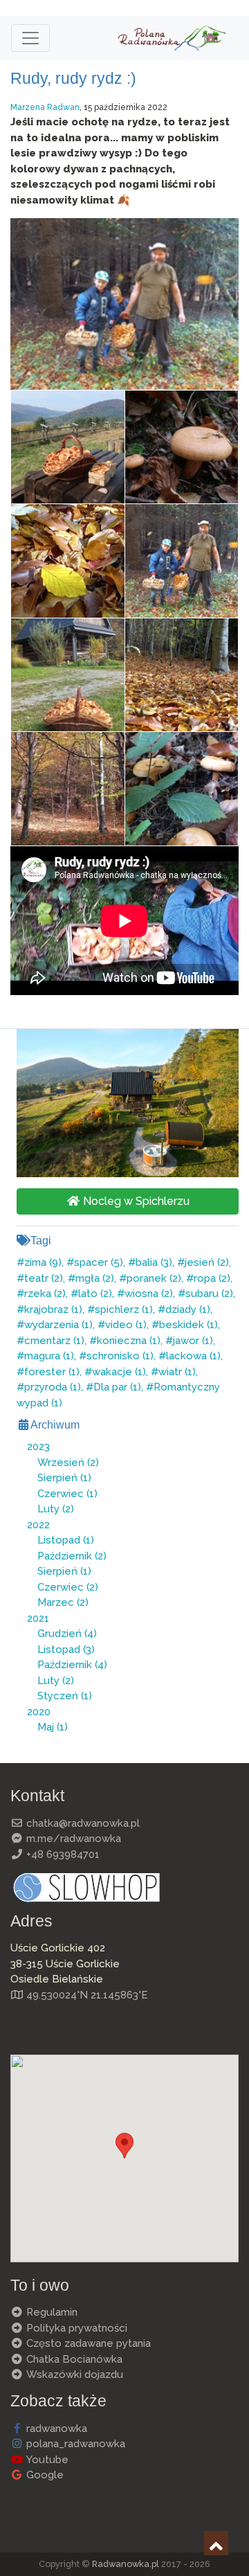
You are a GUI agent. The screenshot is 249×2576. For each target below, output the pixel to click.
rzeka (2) (45, 1294)
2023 (38, 1447)
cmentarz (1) (54, 1341)
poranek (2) (154, 1278)
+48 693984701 (62, 1854)
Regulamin (50, 2312)
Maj (53, 1727)
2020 (39, 1712)
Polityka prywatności (75, 2328)
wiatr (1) (177, 1372)
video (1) (126, 1325)
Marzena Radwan (45, 107)
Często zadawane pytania (87, 2343)
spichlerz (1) (124, 1309)
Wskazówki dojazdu (73, 2374)
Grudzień (67, 1634)
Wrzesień (68, 1463)
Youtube (46, 2460)
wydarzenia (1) (58, 1325)
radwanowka (55, 2429)
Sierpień (64, 1478)
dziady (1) (188, 1309)
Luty (56, 1509)
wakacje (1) (119, 1372)
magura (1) (49, 1356)
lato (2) (95, 1294)
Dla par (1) (117, 1387)
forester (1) (52, 1372)
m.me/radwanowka (72, 1839)
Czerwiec (67, 1494)
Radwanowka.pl (126, 2564)
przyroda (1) (53, 1387)
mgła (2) (95, 1278)
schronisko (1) (120, 1356)
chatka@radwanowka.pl (82, 1823)
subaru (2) (209, 1294)
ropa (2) (212, 1278)
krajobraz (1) (53, 1309)
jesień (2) (207, 1262)
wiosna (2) (149, 1294)
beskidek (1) (188, 1325)
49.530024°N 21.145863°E (86, 1995)
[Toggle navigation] (30, 38)
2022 (38, 1525)
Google (44, 2475)
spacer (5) (99, 1262)
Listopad (66, 1540)
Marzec (63, 1602)
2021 (38, 1618)
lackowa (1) (193, 1356)
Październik (72, 1556)
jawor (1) (193, 1341)
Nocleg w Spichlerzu (135, 1201)
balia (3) (154, 1262)
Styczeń (65, 1696)
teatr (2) (44, 1278)
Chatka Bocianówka (73, 2359)
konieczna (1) (129, 1341)
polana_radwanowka (74, 2444)
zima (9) (43, 1262)
